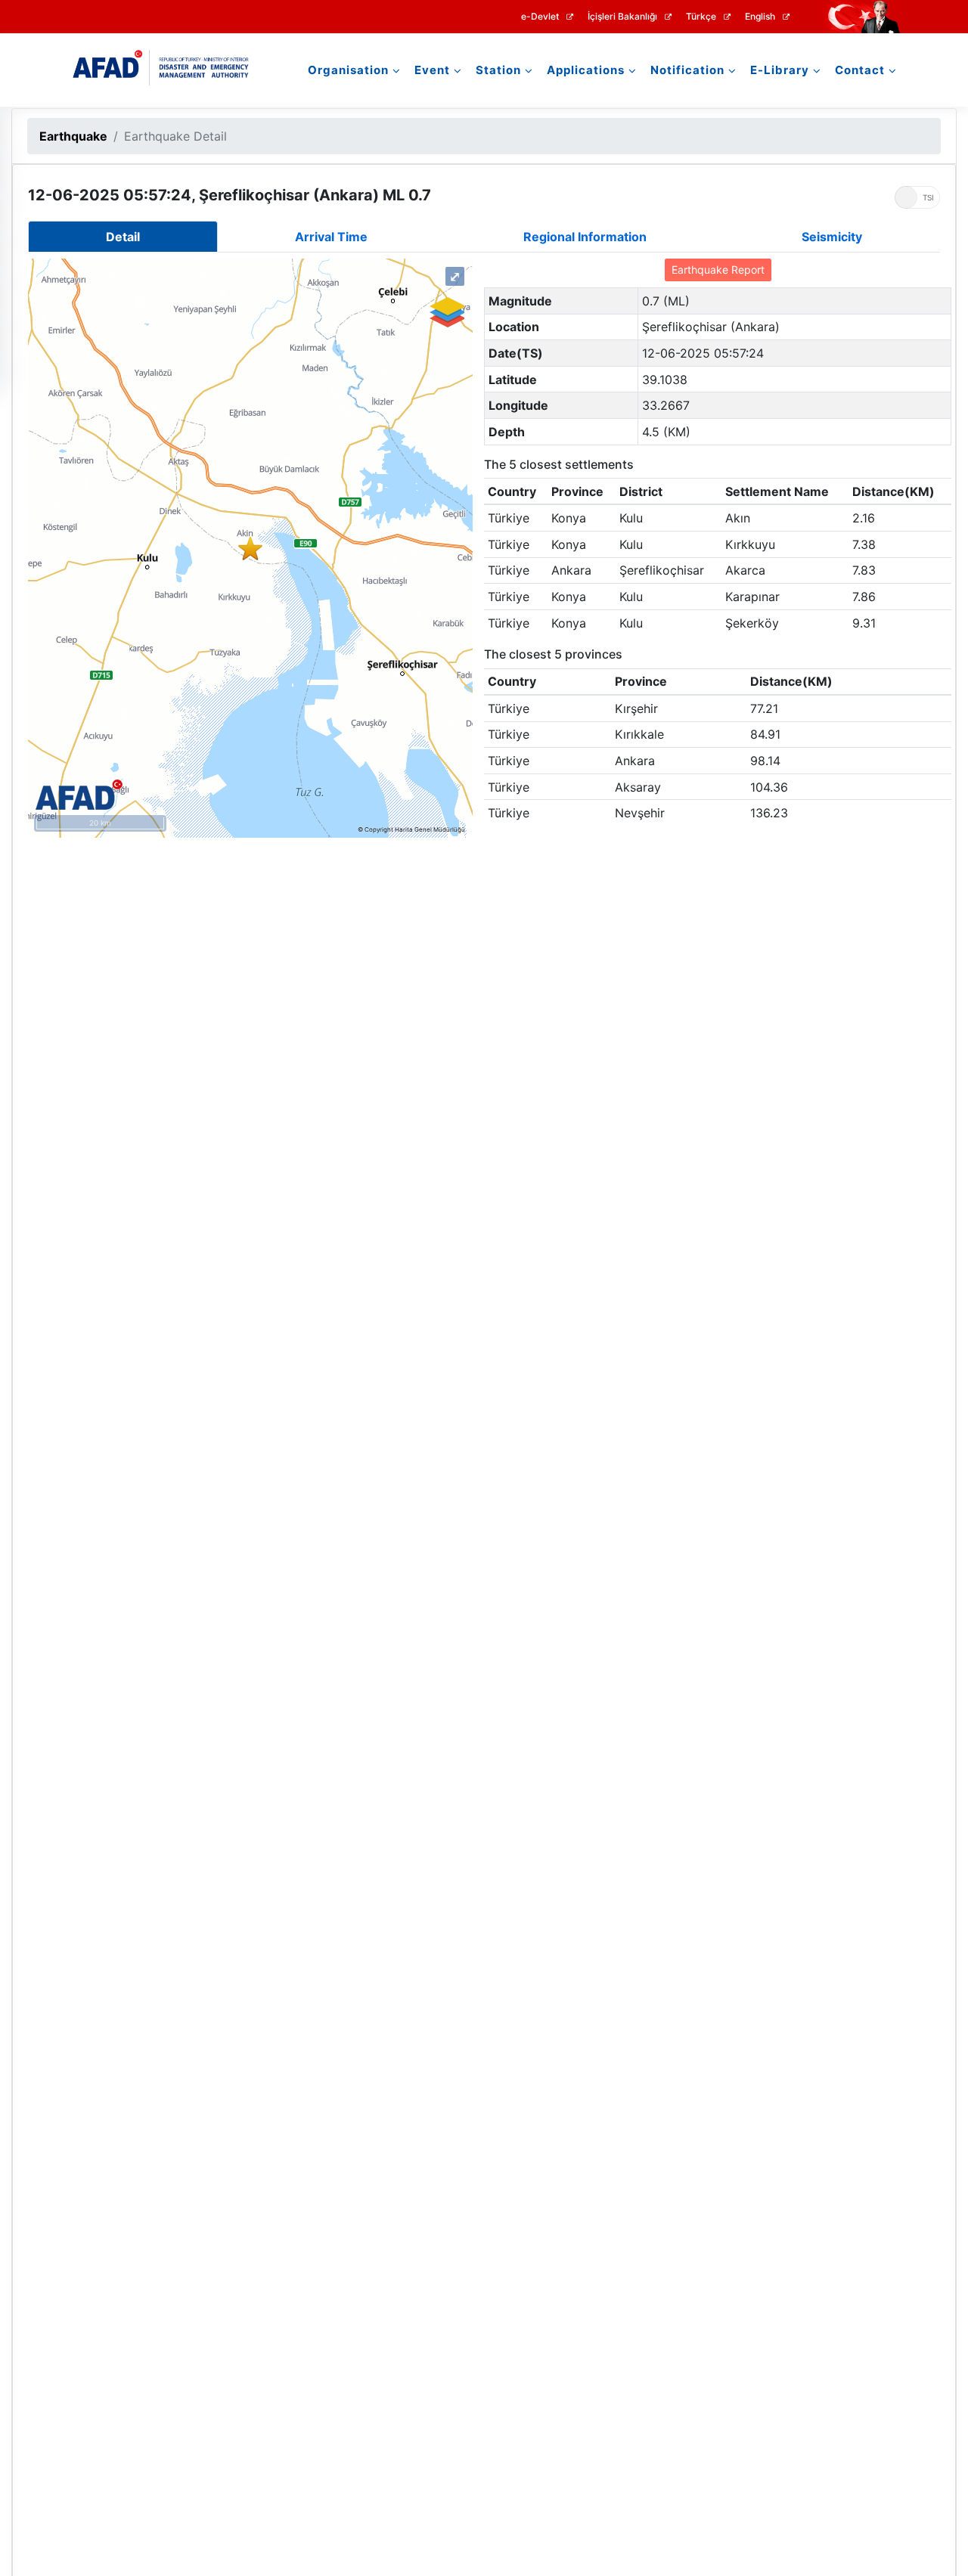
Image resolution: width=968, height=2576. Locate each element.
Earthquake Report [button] (718, 270)
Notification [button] (687, 70)
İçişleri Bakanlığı (622, 17)
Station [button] (498, 70)
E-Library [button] (780, 70)
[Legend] (446, 312)
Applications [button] (586, 70)
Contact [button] (860, 70)
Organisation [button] (348, 70)
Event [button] (432, 70)
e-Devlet (540, 17)
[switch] (917, 197)
